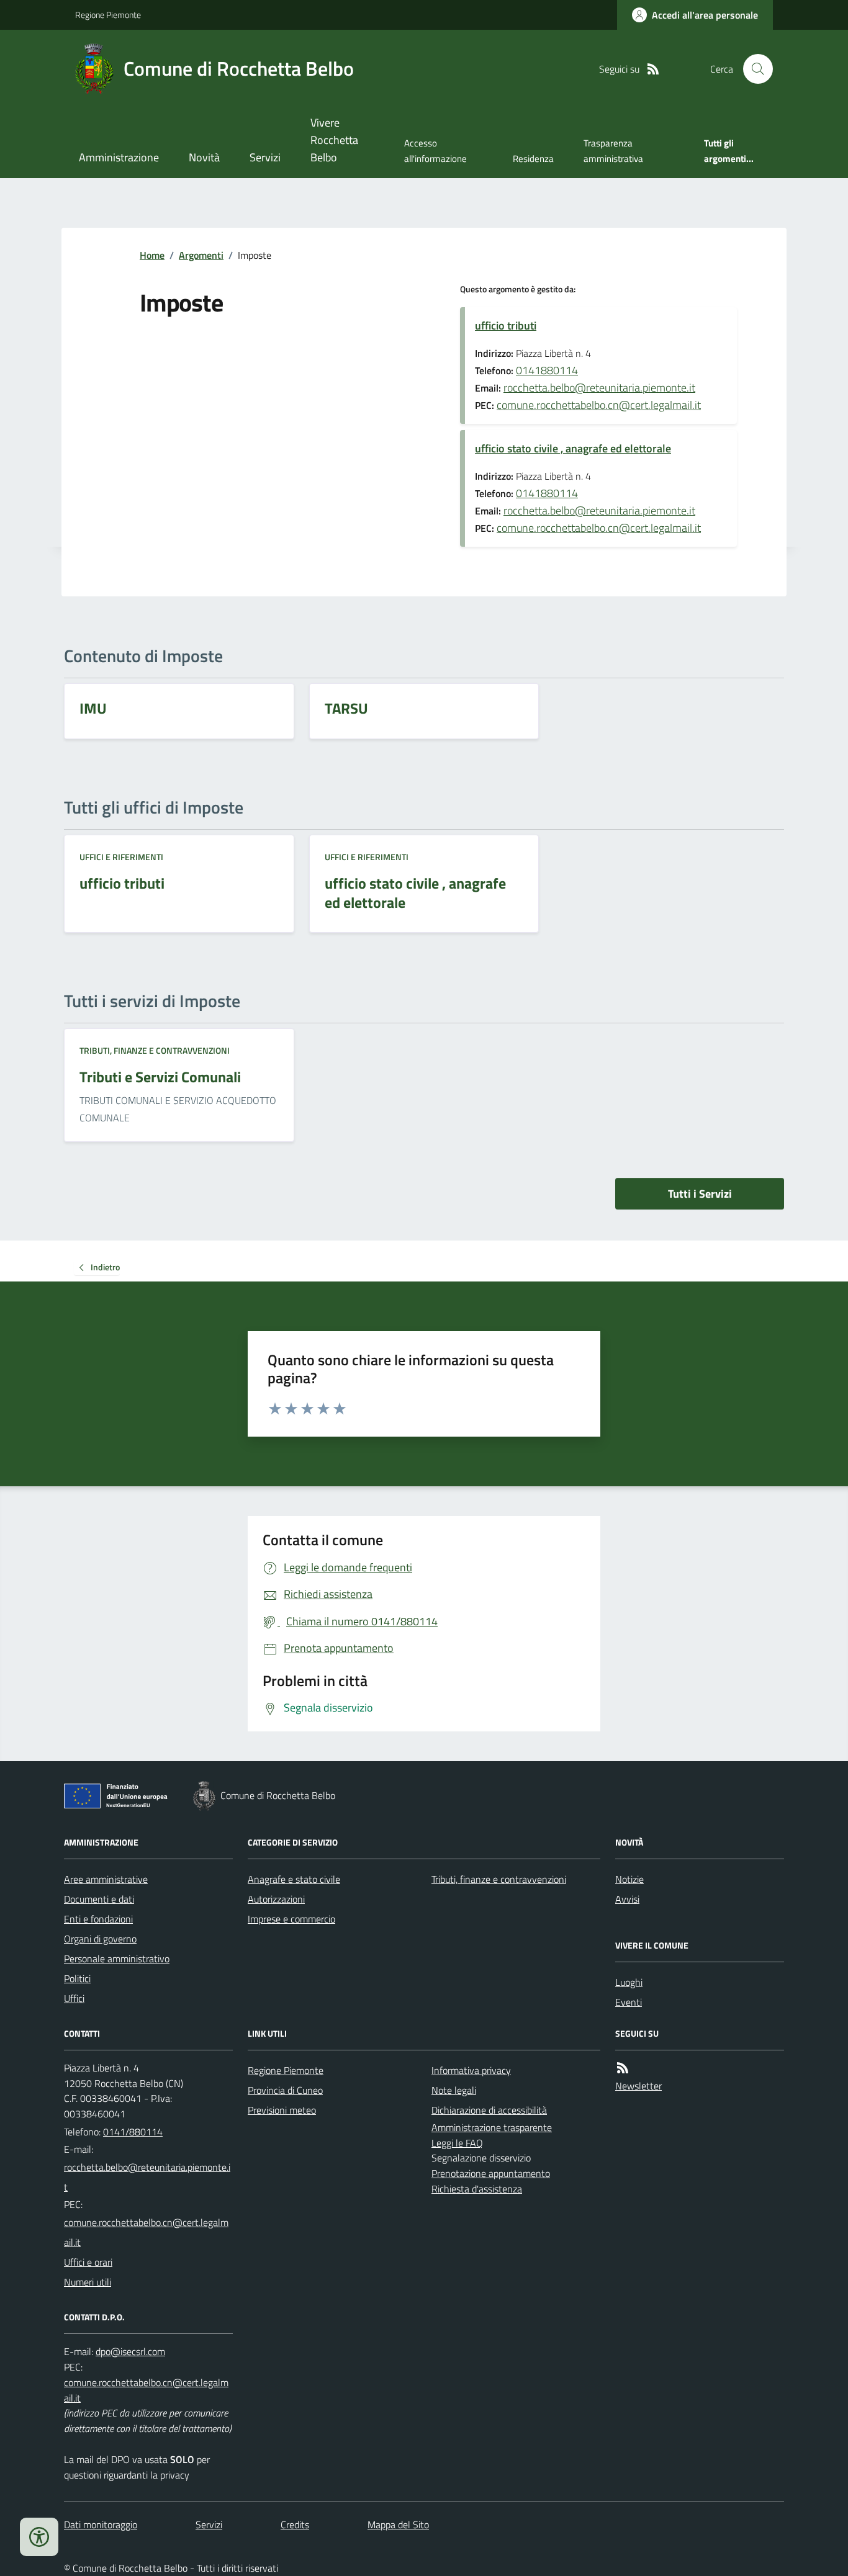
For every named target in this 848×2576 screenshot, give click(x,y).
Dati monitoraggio (101, 2524)
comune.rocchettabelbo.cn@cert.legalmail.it (599, 405)
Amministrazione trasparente (492, 2127)
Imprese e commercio (291, 1919)
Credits (295, 2524)
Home (152, 255)
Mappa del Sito (398, 2524)
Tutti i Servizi (700, 1194)
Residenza (533, 159)
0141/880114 (133, 2132)
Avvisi (627, 1899)
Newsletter (638, 2086)
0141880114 (547, 370)
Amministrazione (119, 157)
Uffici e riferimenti (121, 857)
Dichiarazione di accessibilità (489, 2110)
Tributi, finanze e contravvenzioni (155, 1050)
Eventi (629, 2002)
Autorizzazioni (276, 1899)
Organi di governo (100, 1939)
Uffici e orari (88, 2262)
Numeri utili (88, 2282)
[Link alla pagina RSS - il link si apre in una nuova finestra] (653, 69)
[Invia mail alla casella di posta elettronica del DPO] (130, 2352)
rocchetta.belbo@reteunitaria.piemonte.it (599, 388)
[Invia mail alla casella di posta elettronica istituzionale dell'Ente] (148, 2177)
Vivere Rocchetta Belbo (334, 140)
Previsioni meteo (282, 2110)
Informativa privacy (471, 2070)
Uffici (74, 1998)
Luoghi (629, 1982)
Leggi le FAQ (457, 2143)
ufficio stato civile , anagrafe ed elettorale (573, 448)
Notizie (629, 1879)
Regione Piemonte (108, 15)
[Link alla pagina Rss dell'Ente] (623, 2068)
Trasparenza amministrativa (613, 150)
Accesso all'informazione (435, 150)
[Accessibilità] (39, 2537)
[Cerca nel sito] (753, 69)
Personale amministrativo (117, 1959)
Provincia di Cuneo (285, 2090)
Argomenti (201, 255)
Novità (204, 157)
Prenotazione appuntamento (491, 2173)
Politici (77, 1978)
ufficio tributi (506, 325)
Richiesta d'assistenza (477, 2189)
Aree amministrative (106, 1879)
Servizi (265, 157)
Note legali (454, 2090)
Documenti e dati (99, 1899)
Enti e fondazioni (98, 1919)
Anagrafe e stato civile (294, 1879)
